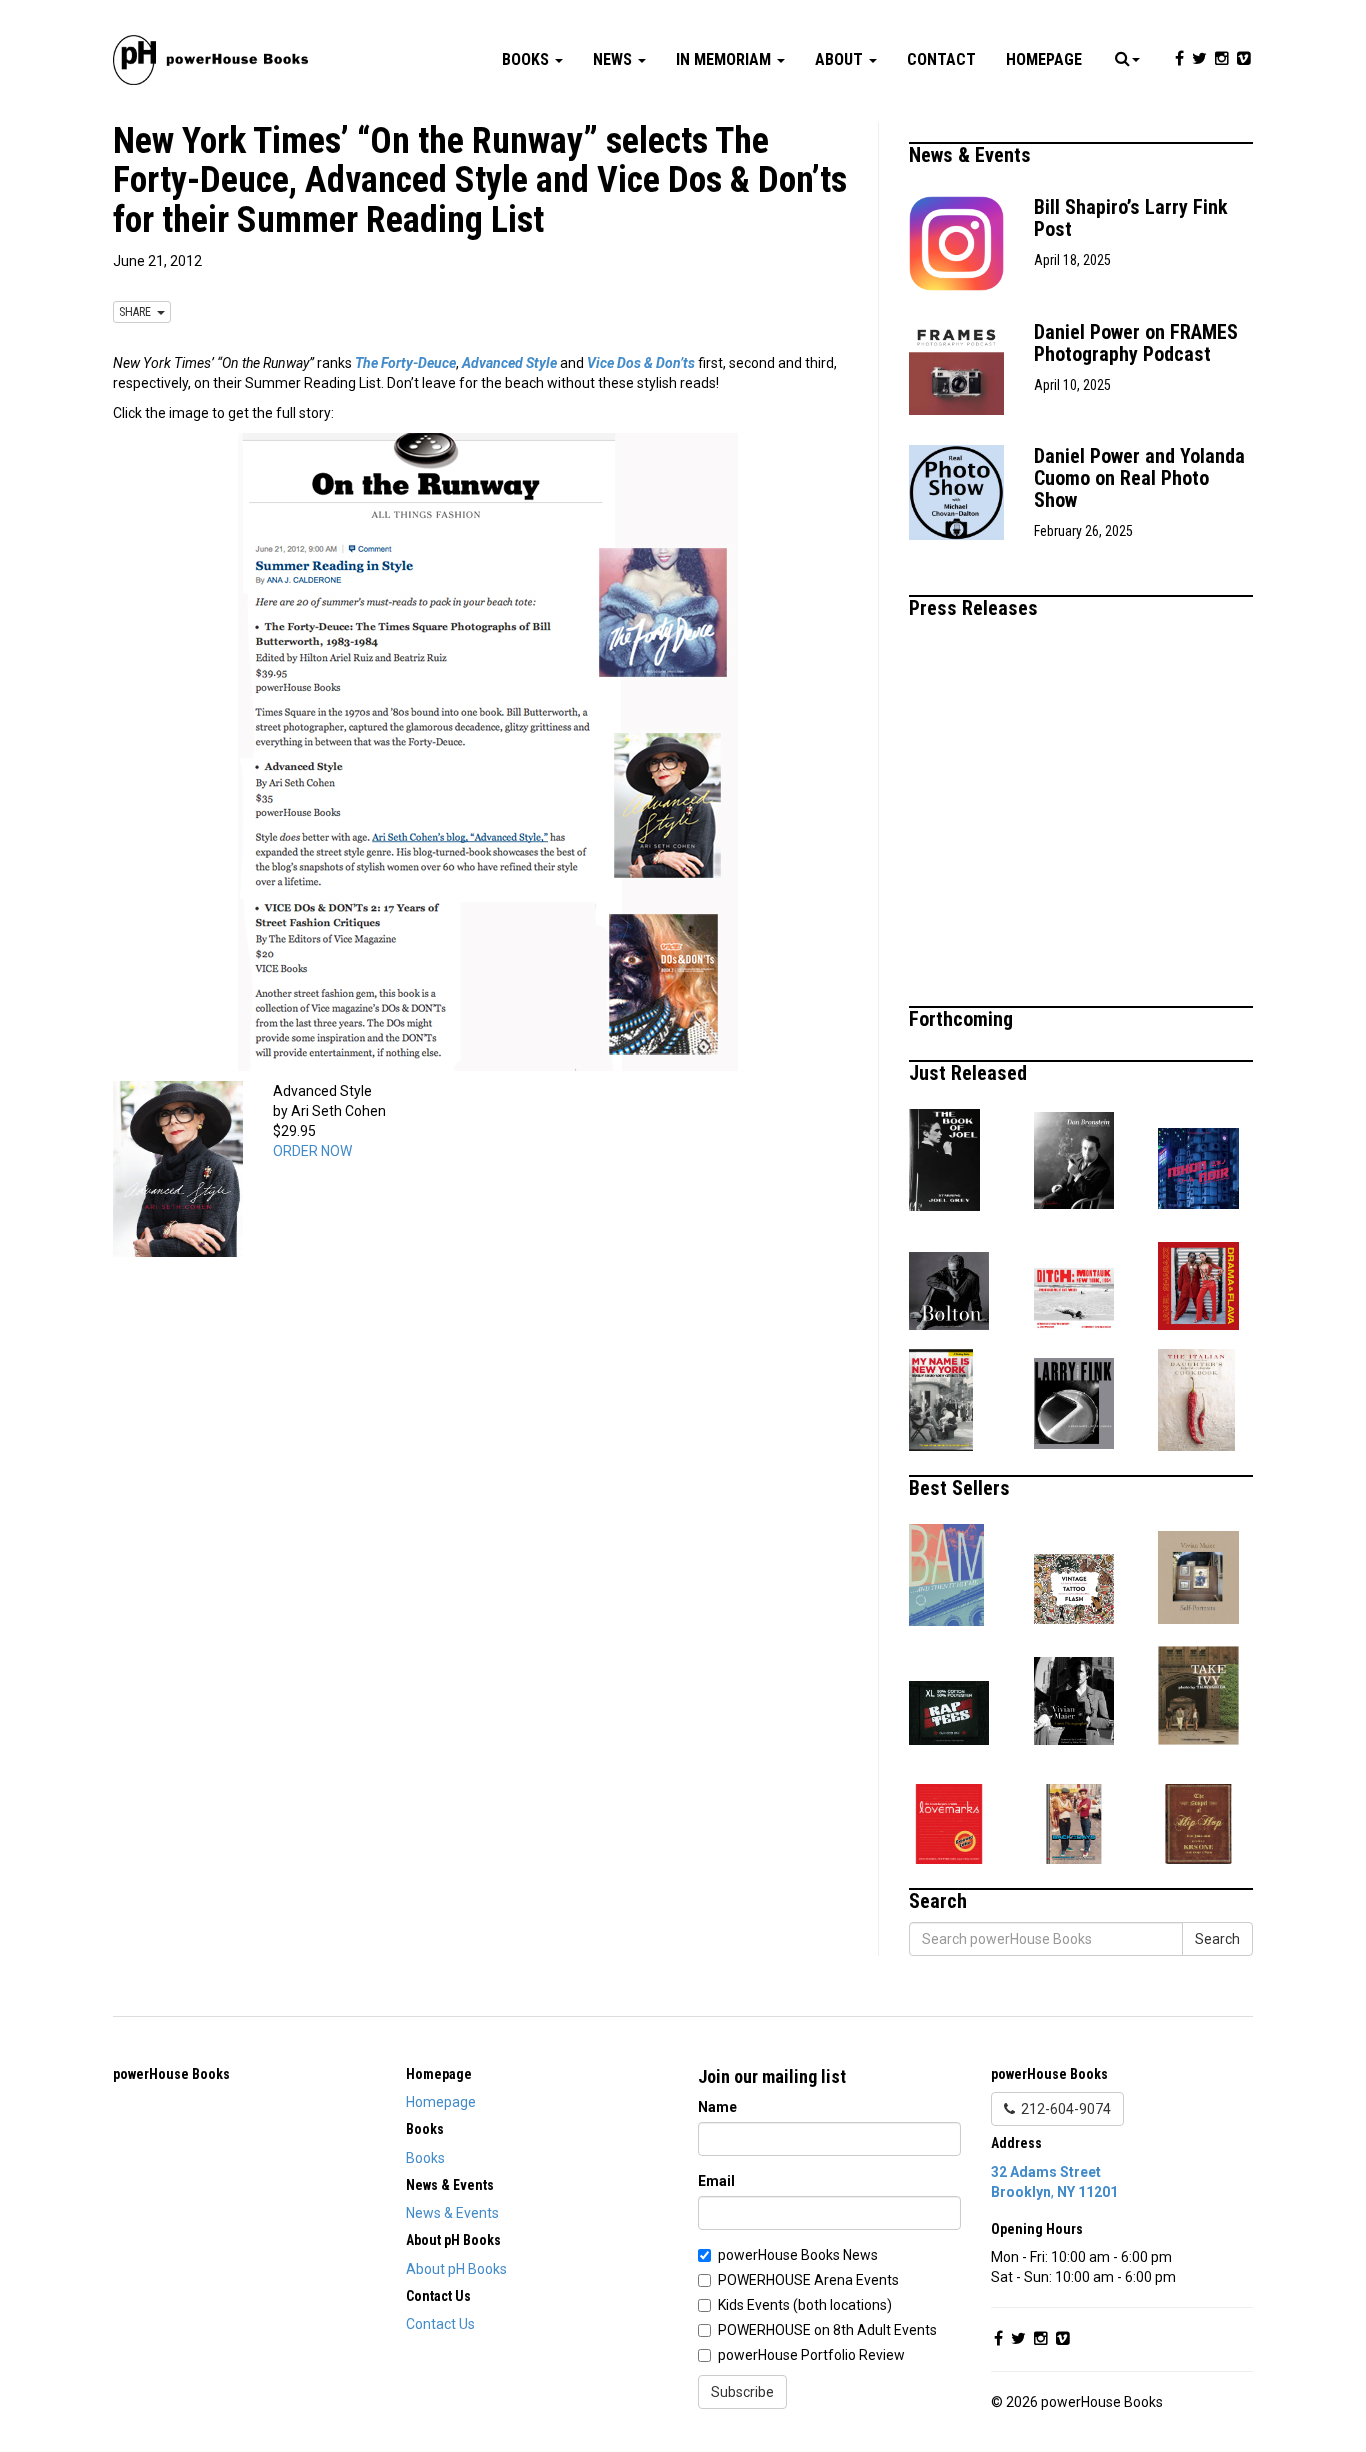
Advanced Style (509, 363)
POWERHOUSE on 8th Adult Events (827, 2330)
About (841, 59)
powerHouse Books (171, 2074)
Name (717, 2107)
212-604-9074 (1063, 2109)
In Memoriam (725, 59)
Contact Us (440, 2324)
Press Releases (976, 608)
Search (1217, 1939)
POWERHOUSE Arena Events (808, 2280)
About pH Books (456, 2269)
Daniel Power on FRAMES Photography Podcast (1136, 343)
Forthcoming (963, 1019)
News (614, 59)
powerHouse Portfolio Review (811, 2355)
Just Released (970, 1073)
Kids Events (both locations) (805, 2305)
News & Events (972, 155)
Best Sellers (962, 1488)
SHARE (138, 312)
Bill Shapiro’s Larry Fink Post (1131, 218)
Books (527, 59)
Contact (941, 59)
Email (716, 2181)
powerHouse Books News (798, 2255)
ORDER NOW (312, 1151)
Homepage (1044, 59)
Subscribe (742, 2392)
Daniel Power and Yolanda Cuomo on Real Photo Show (1139, 478)
